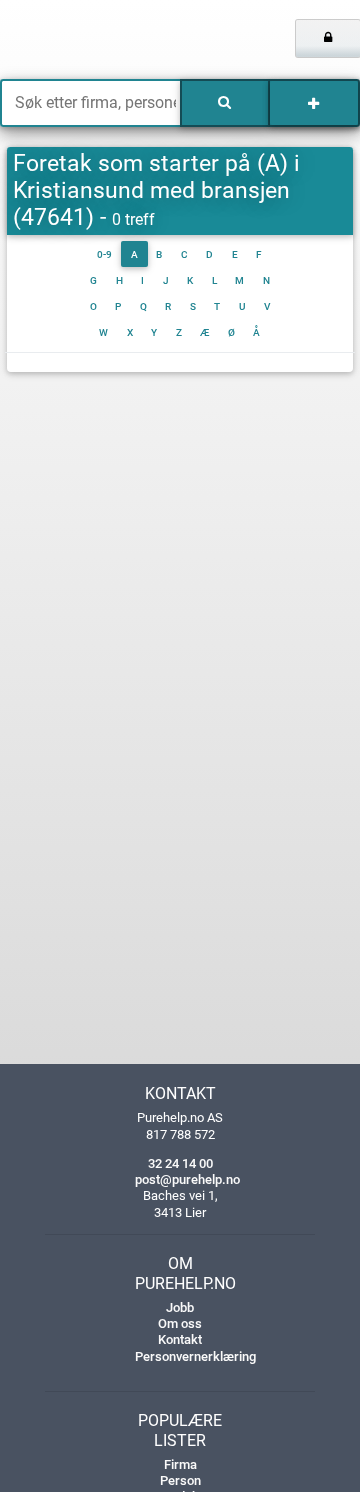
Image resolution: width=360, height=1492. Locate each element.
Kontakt (180, 1339)
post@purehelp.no (187, 1179)
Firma (180, 1464)
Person (180, 1480)
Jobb (180, 1307)
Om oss (180, 1323)
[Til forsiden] (75, 40)
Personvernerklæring (195, 1356)
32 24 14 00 (180, 1163)
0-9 (104, 254)
